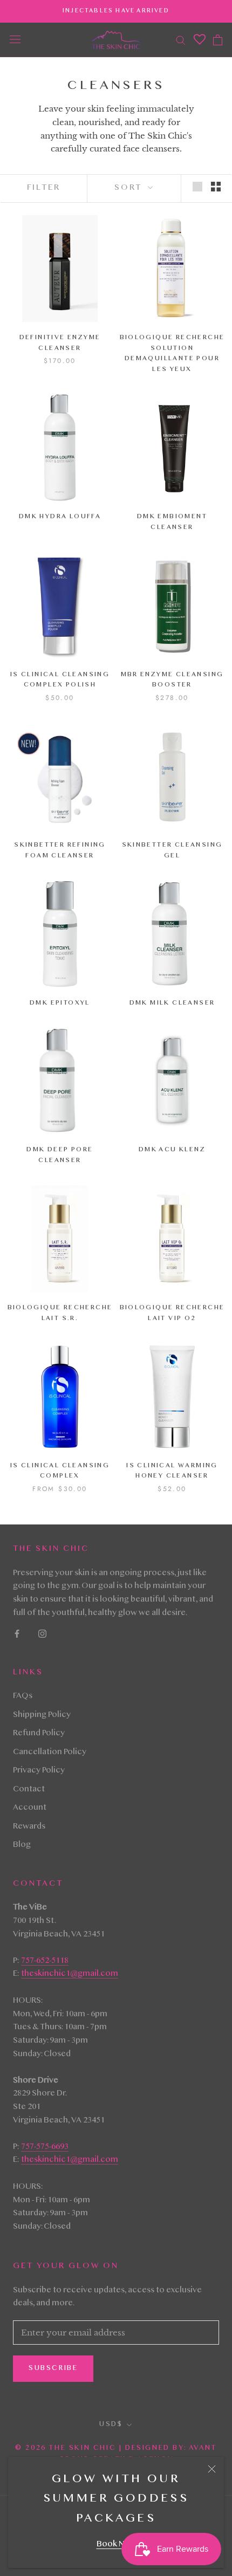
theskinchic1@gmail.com (70, 1974)
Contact (29, 1790)
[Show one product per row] (197, 187)
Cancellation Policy (50, 1753)
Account (30, 1808)
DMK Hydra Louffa (60, 517)
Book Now (116, 2545)
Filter (44, 188)
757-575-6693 (45, 2147)
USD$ (111, 2424)
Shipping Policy (42, 1715)
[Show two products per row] (216, 187)
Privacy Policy (39, 1771)
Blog (22, 1845)
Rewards (29, 1827)
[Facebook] (17, 1634)
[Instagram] (42, 1634)
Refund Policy (39, 1734)
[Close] (212, 2469)
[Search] (181, 40)
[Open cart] (218, 40)
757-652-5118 (45, 1961)
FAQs (23, 1696)
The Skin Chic (82, 2448)
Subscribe (53, 2368)
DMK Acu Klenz (172, 1150)
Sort (130, 188)
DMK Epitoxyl (60, 1003)
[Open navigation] (15, 40)
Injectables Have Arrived (116, 11)
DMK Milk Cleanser (172, 1003)
